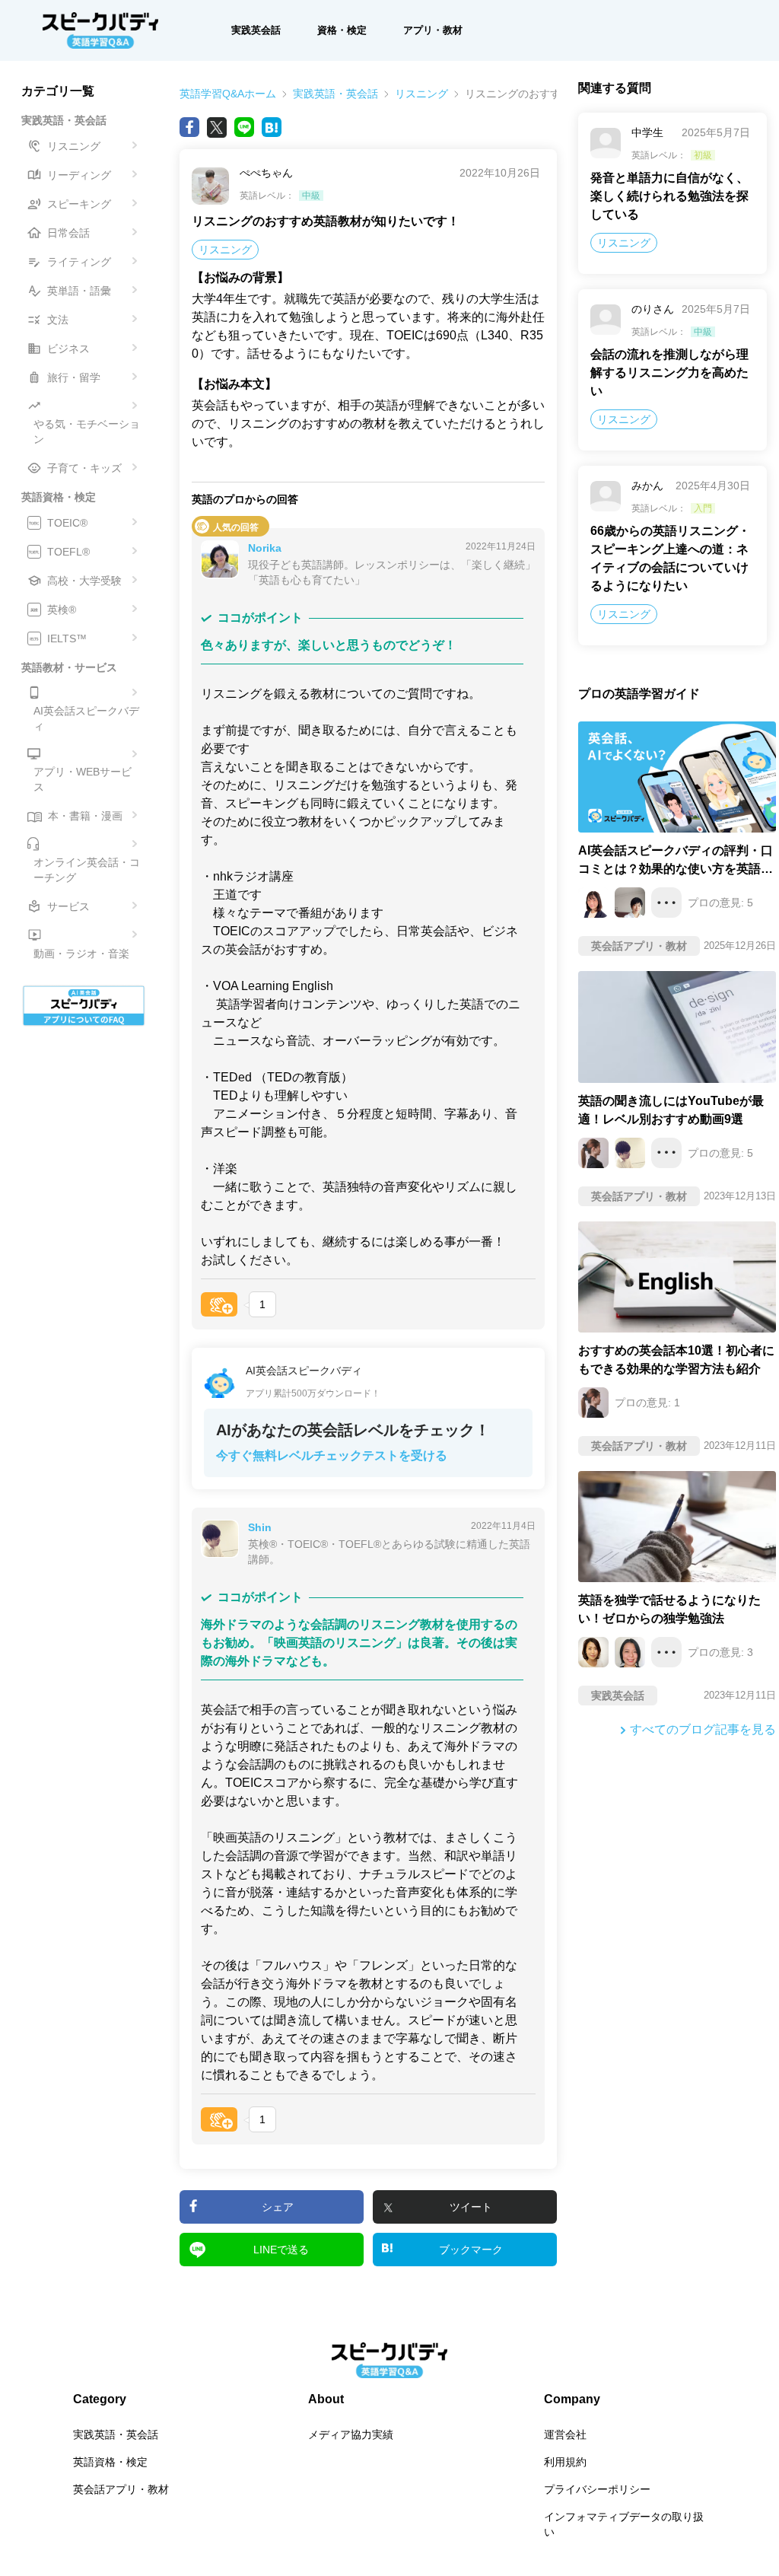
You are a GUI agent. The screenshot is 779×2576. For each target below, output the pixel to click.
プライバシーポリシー (597, 2489)
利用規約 (565, 2462)
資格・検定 (342, 30)
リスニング (421, 94)
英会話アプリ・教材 (121, 2489)
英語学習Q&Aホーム (228, 94)
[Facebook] (189, 127)
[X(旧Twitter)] (217, 127)
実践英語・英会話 (335, 94)
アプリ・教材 (433, 30)
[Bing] (272, 127)
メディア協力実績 (351, 2434)
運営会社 (565, 2434)
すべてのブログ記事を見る (703, 1729)
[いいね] (219, 1304)
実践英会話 (256, 30)
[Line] (244, 127)
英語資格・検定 (110, 2462)
